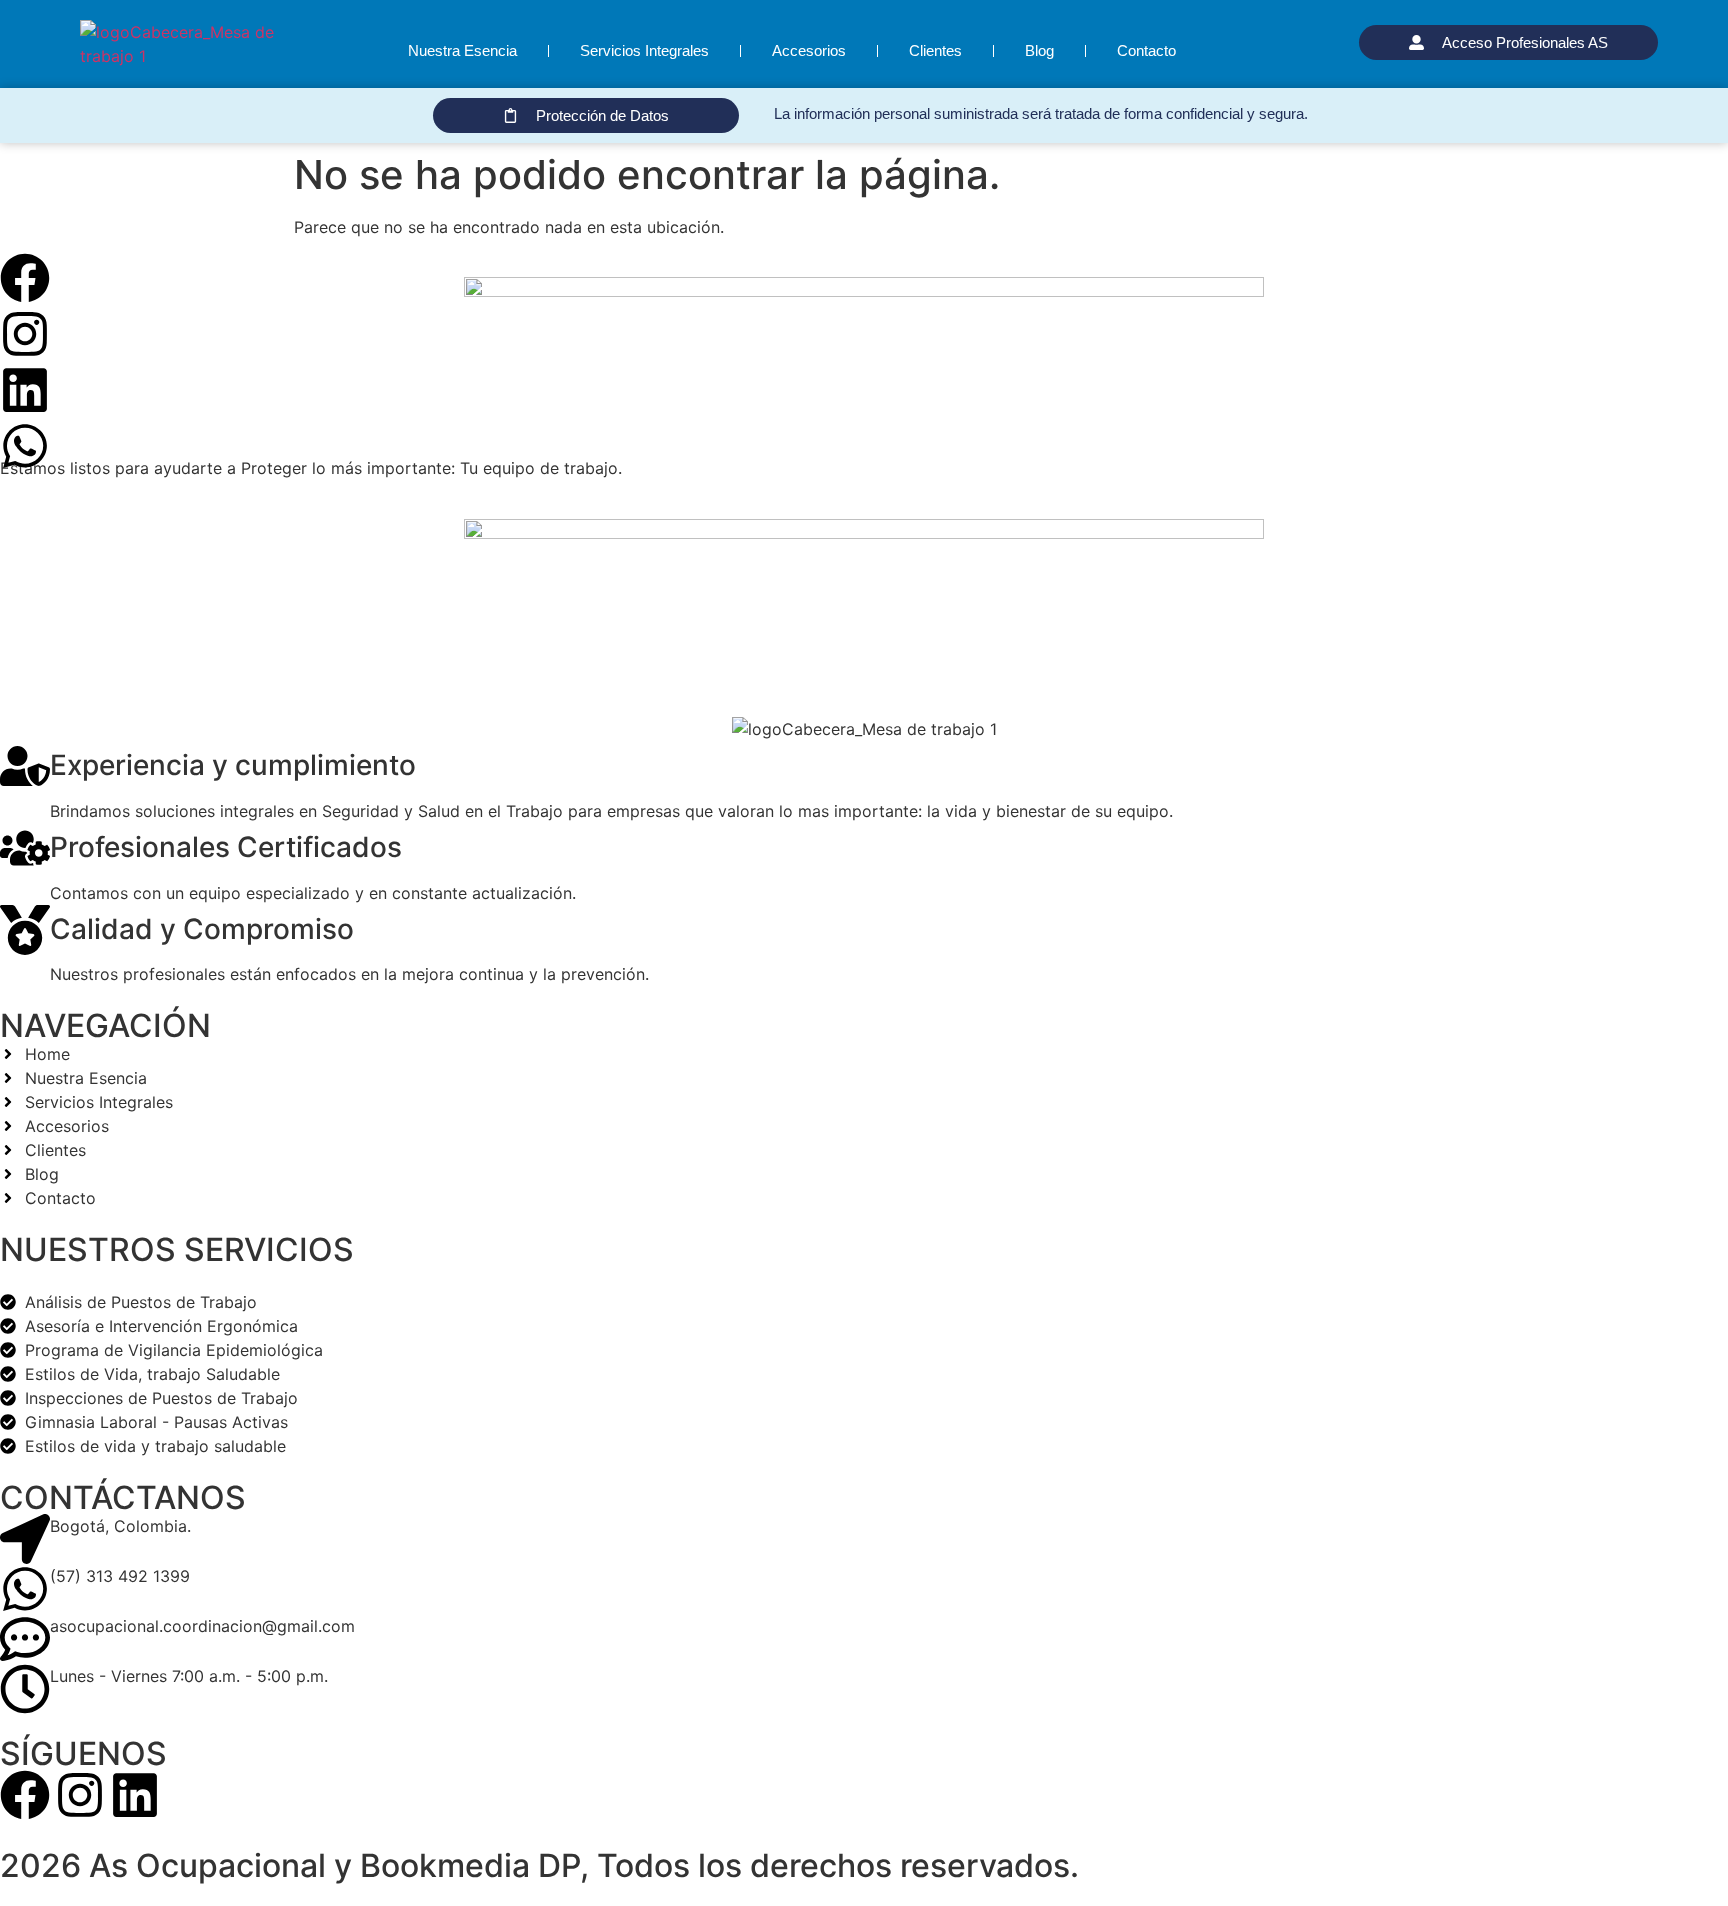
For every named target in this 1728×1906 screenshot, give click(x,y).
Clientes (935, 50)
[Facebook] (25, 278)
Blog (1039, 50)
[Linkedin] (25, 390)
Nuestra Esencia (462, 50)
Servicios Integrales (644, 50)
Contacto (1146, 50)
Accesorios (809, 50)
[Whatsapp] (25, 446)
